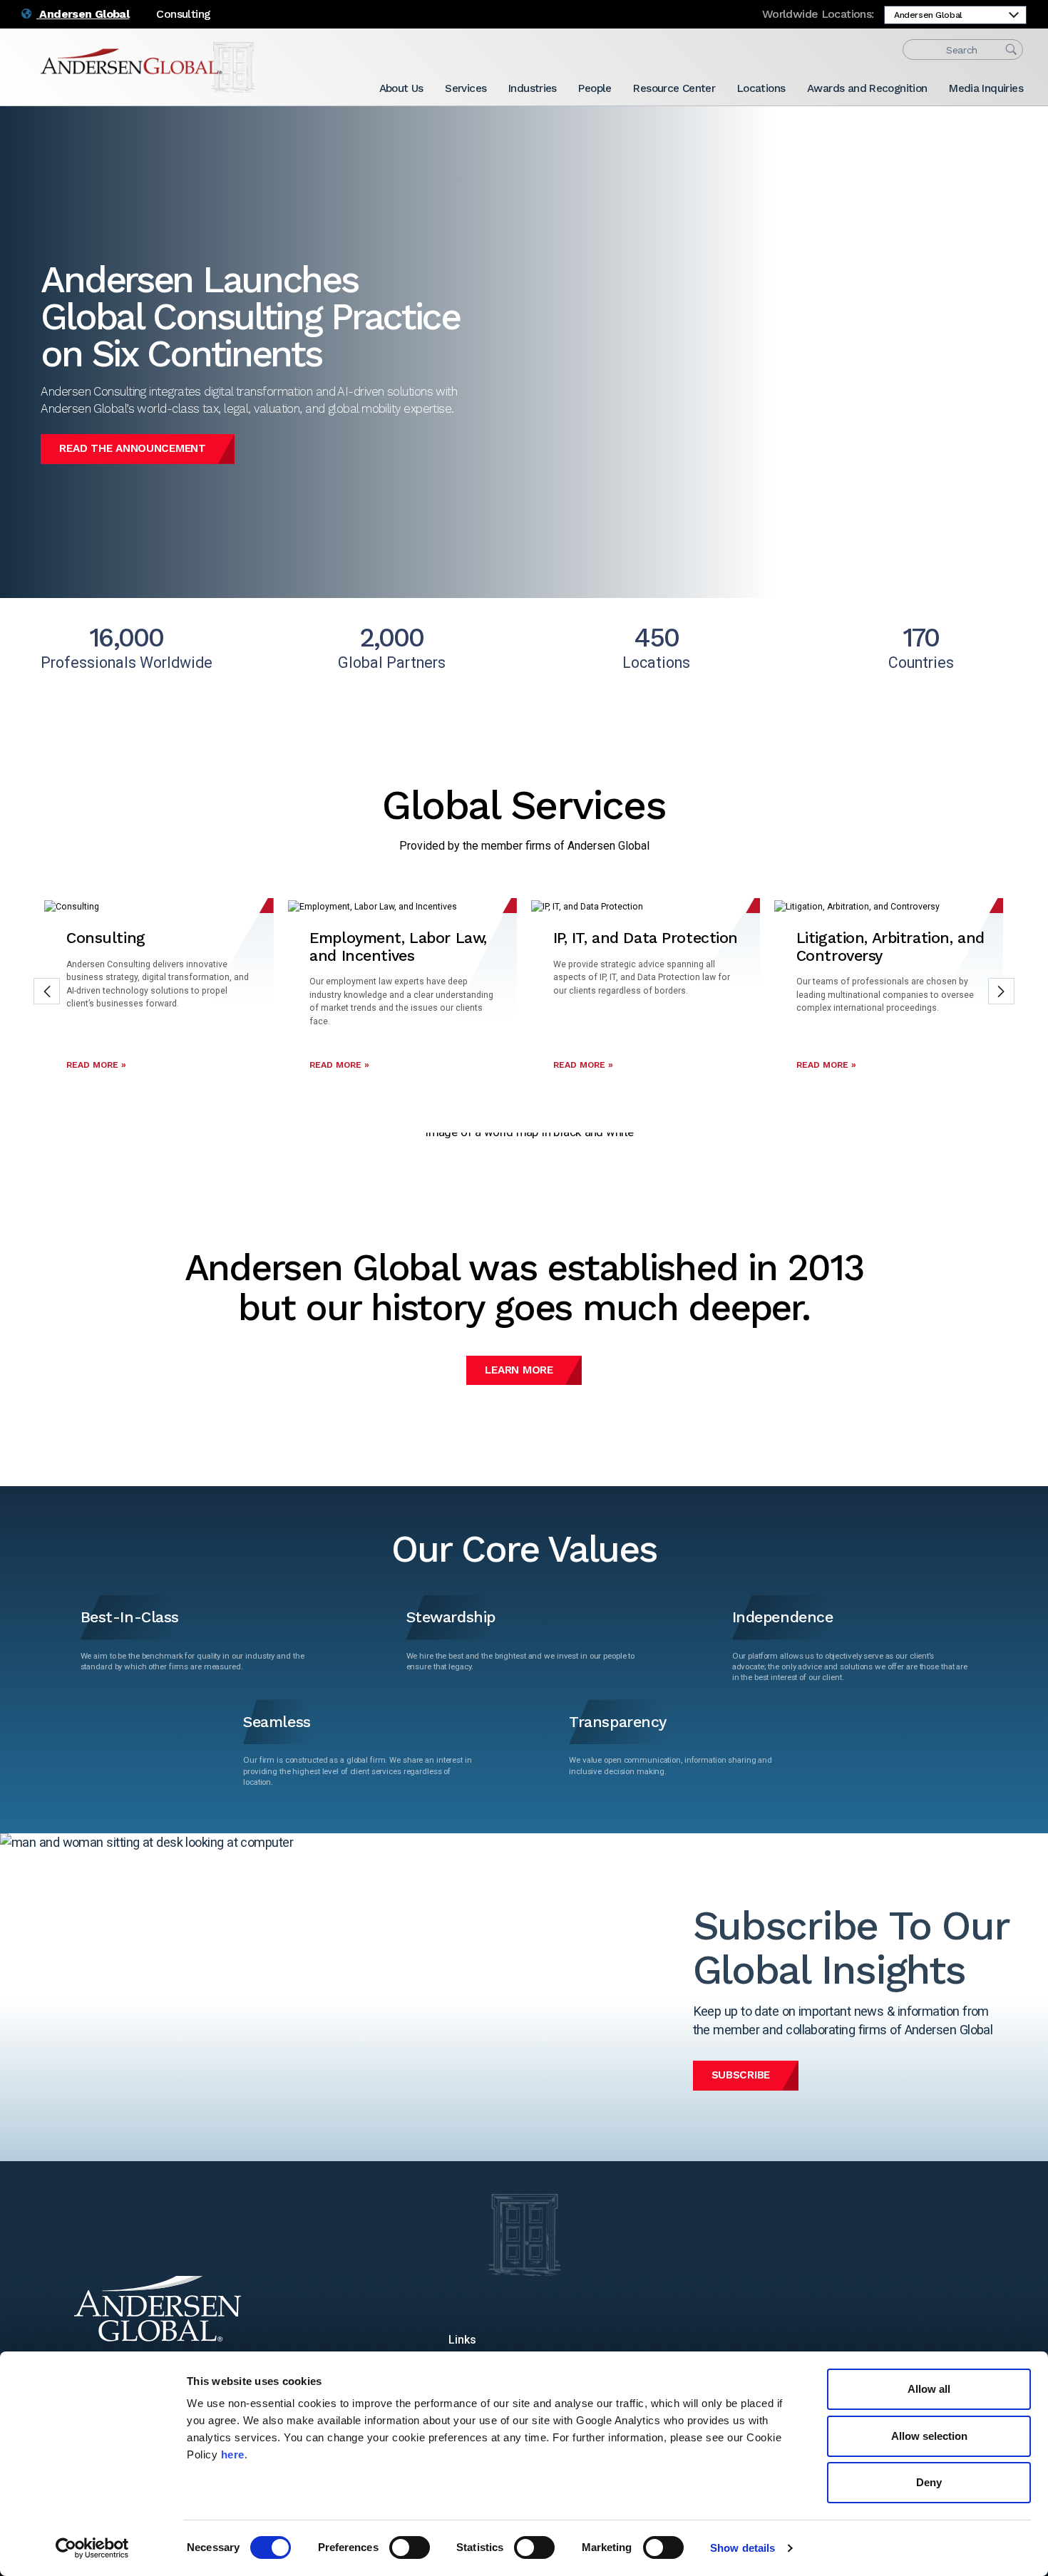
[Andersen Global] (148, 67)
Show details (743, 2548)
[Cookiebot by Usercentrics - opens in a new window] (92, 2548)
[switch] (410, 2547)
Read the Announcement (132, 448)
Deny (929, 2482)
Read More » (96, 1065)
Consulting (183, 14)
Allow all (929, 2389)
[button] (47, 991)
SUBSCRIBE (741, 2075)
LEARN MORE (519, 1370)
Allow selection (929, 2436)
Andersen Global (83, 14)
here (233, 2454)
